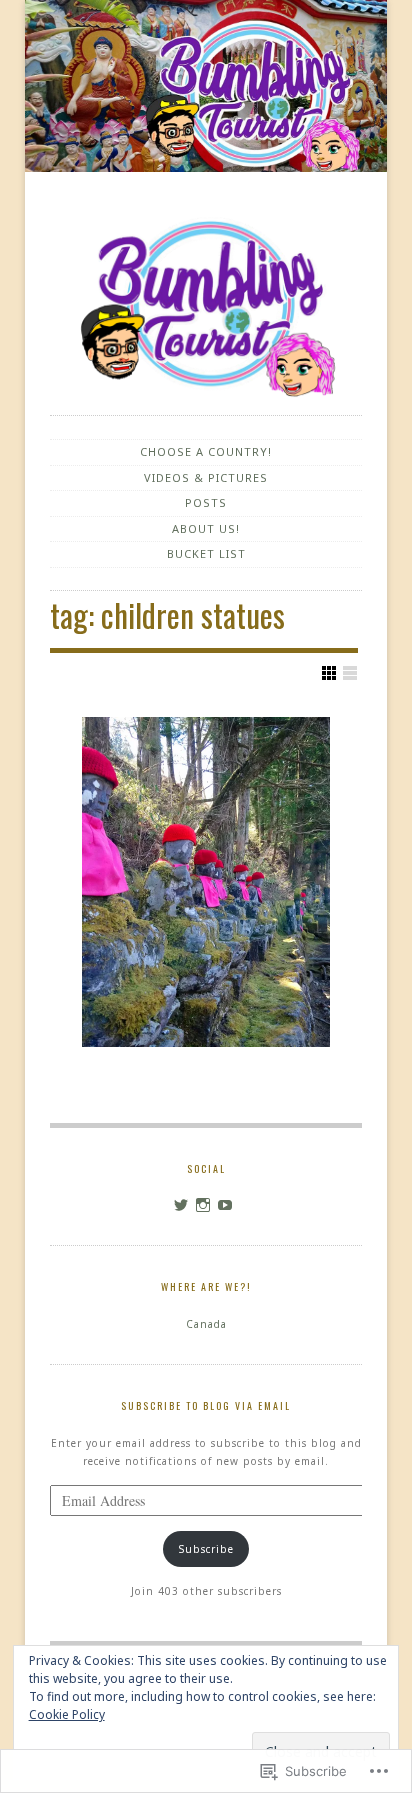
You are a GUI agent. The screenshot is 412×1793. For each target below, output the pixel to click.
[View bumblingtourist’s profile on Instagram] (203, 1205)
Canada (206, 1324)
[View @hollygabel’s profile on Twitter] (181, 1205)
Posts (206, 502)
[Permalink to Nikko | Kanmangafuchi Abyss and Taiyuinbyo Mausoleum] (206, 882)
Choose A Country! (206, 451)
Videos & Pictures (206, 477)
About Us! (206, 528)
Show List (350, 673)
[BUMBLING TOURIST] (206, 90)
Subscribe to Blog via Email (206, 1405)
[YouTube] (225, 1205)
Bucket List (206, 553)
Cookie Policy (67, 1714)
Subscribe (206, 1549)
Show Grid (329, 673)
